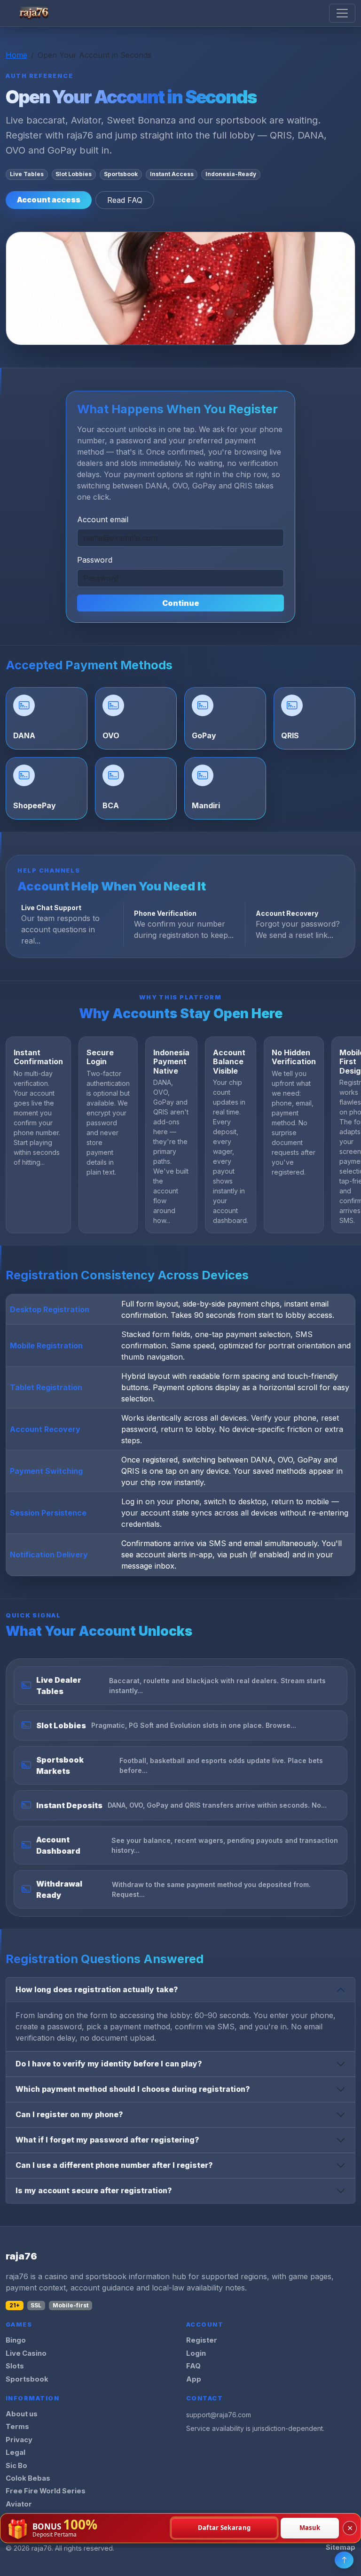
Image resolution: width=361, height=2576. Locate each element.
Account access (49, 200)
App (194, 2379)
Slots (15, 2366)
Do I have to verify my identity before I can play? (109, 2064)
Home (16, 55)
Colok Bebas (28, 2478)
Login (196, 2353)
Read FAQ (125, 200)
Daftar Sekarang (224, 2528)
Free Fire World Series (46, 2491)
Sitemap (341, 2547)
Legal (16, 2452)
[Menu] (342, 13)
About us (22, 2414)
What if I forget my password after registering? (107, 2140)
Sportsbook (27, 2379)
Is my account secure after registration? (94, 2190)
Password (95, 560)
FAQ (193, 2366)
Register (202, 2340)
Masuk (310, 2528)
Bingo (16, 2340)
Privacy (19, 2440)
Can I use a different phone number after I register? (114, 2165)
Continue (181, 603)
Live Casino (26, 2353)
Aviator (19, 2504)
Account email (103, 519)
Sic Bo (16, 2466)
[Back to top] (344, 2560)
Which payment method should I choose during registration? (133, 2089)
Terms (17, 2427)
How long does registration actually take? (97, 1989)
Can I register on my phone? (69, 2114)
